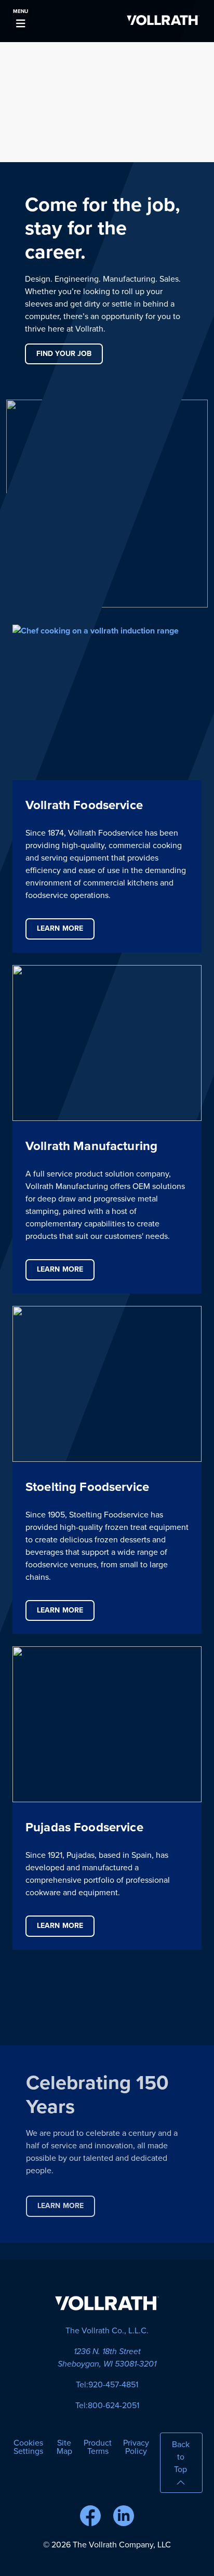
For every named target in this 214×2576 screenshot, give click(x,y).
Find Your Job (64, 354)
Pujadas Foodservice (84, 1827)
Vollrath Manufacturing (91, 1146)
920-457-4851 (113, 2385)
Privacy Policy (136, 2447)
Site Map (64, 2447)
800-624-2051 (113, 2406)
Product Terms (98, 2447)
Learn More (60, 928)
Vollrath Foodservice (84, 805)
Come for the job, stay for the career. (103, 228)
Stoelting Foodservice (87, 1487)
